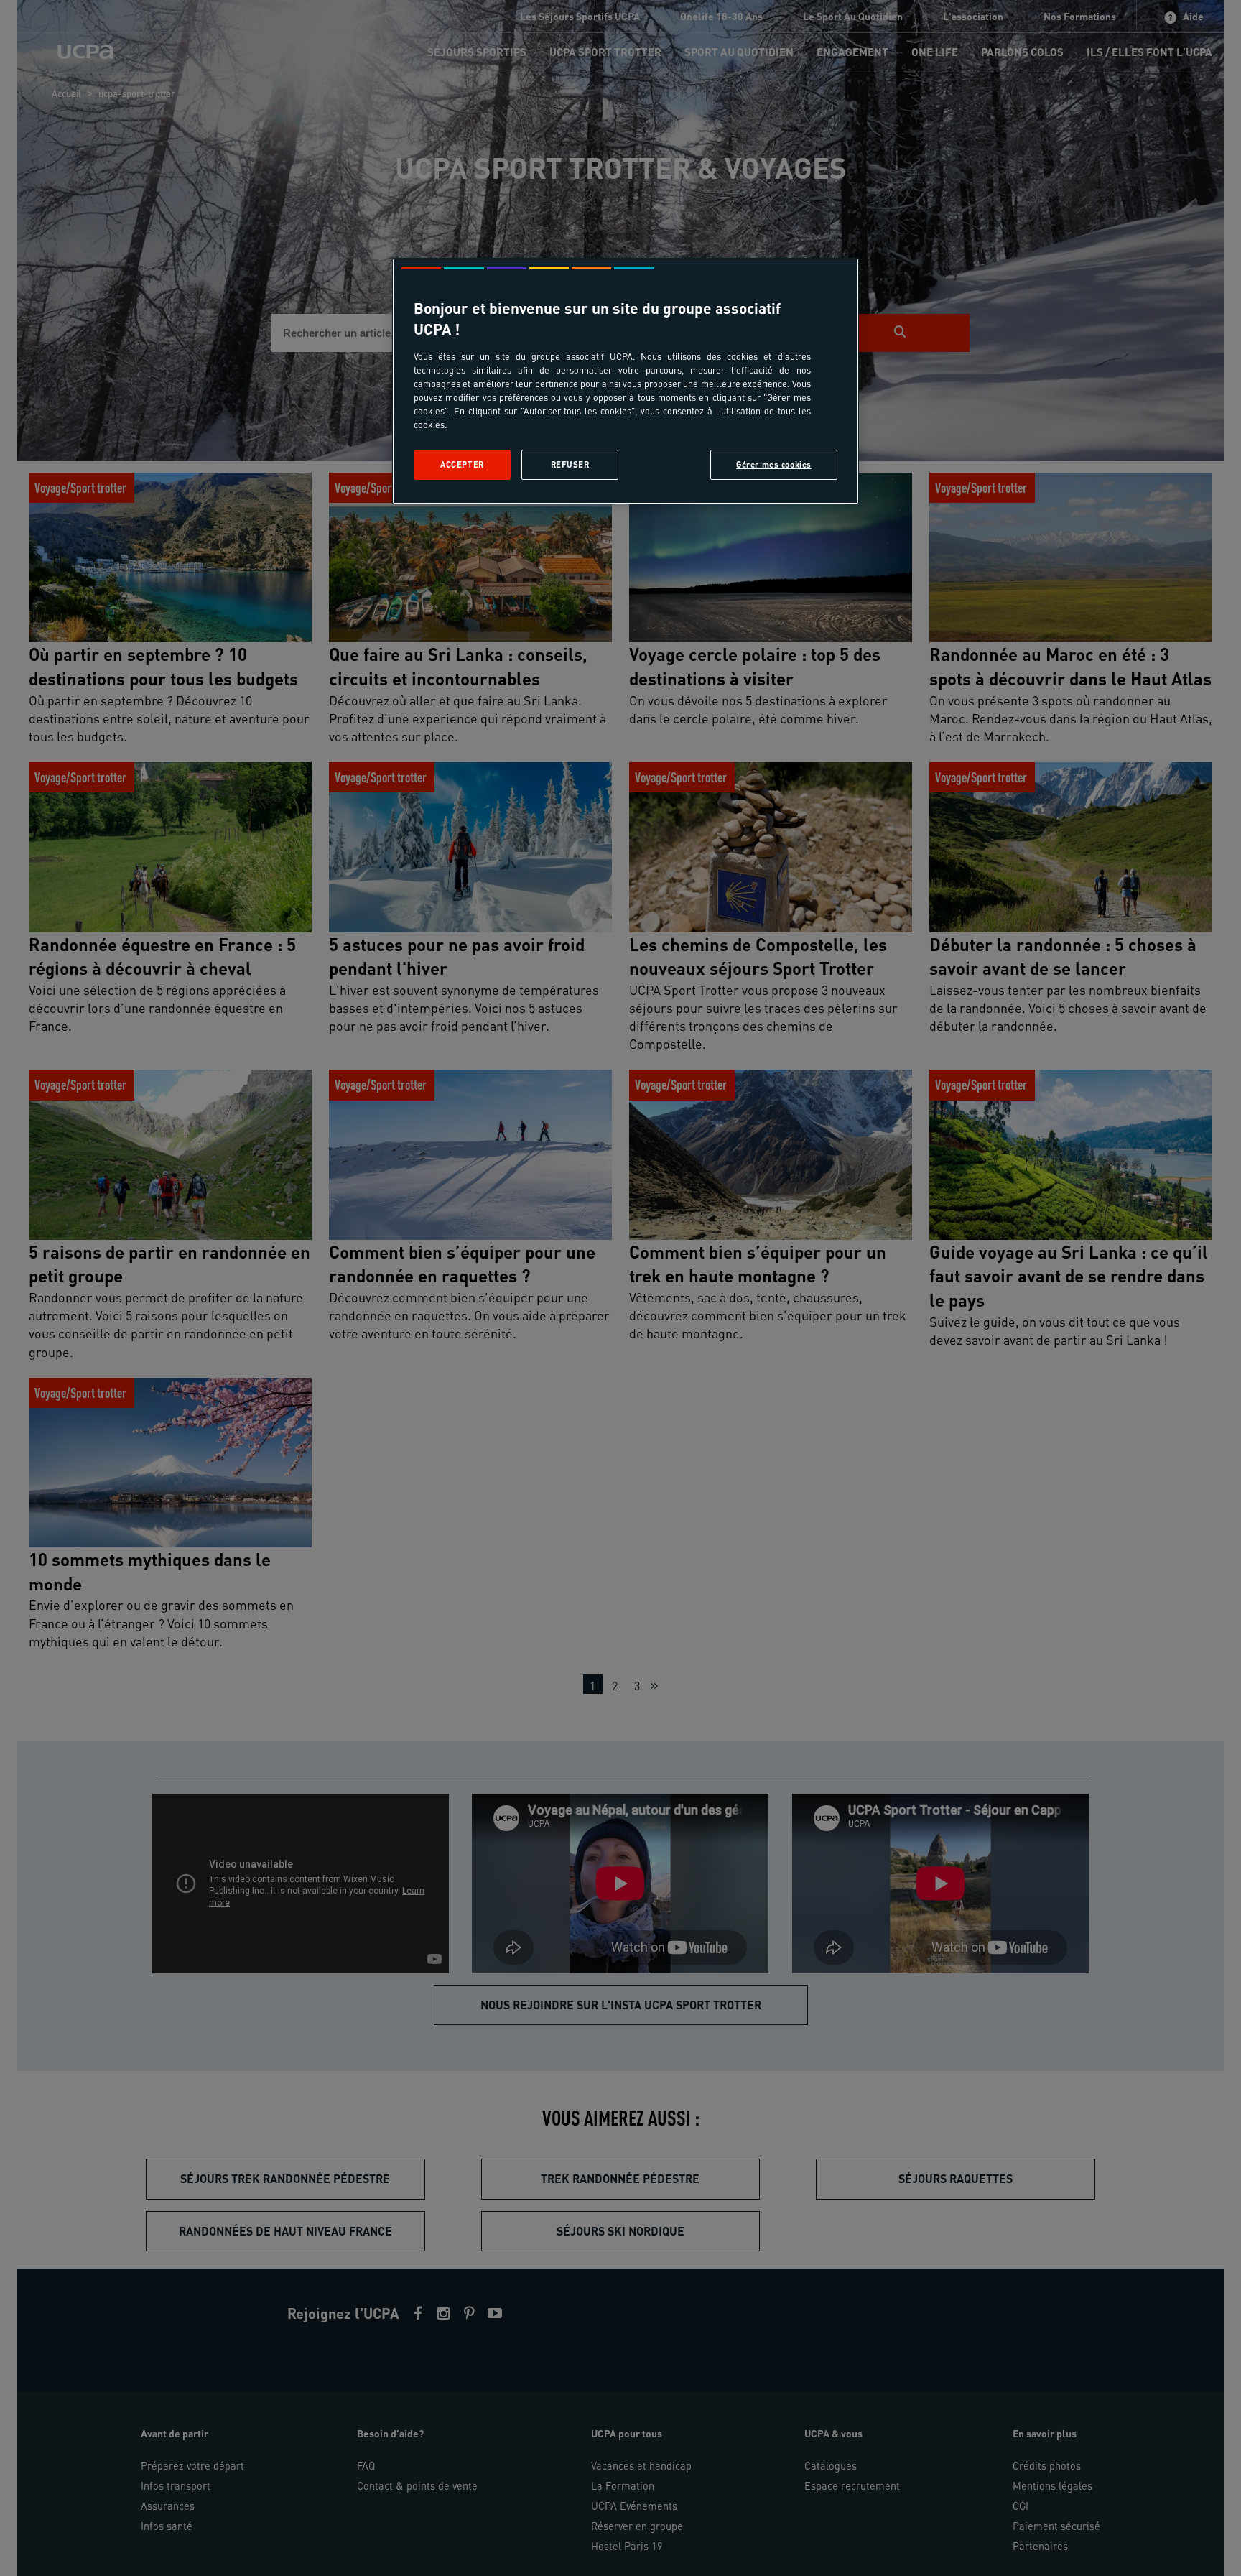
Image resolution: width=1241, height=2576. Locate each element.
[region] (626, 381)
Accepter (462, 464)
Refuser (570, 464)
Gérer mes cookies (774, 464)
